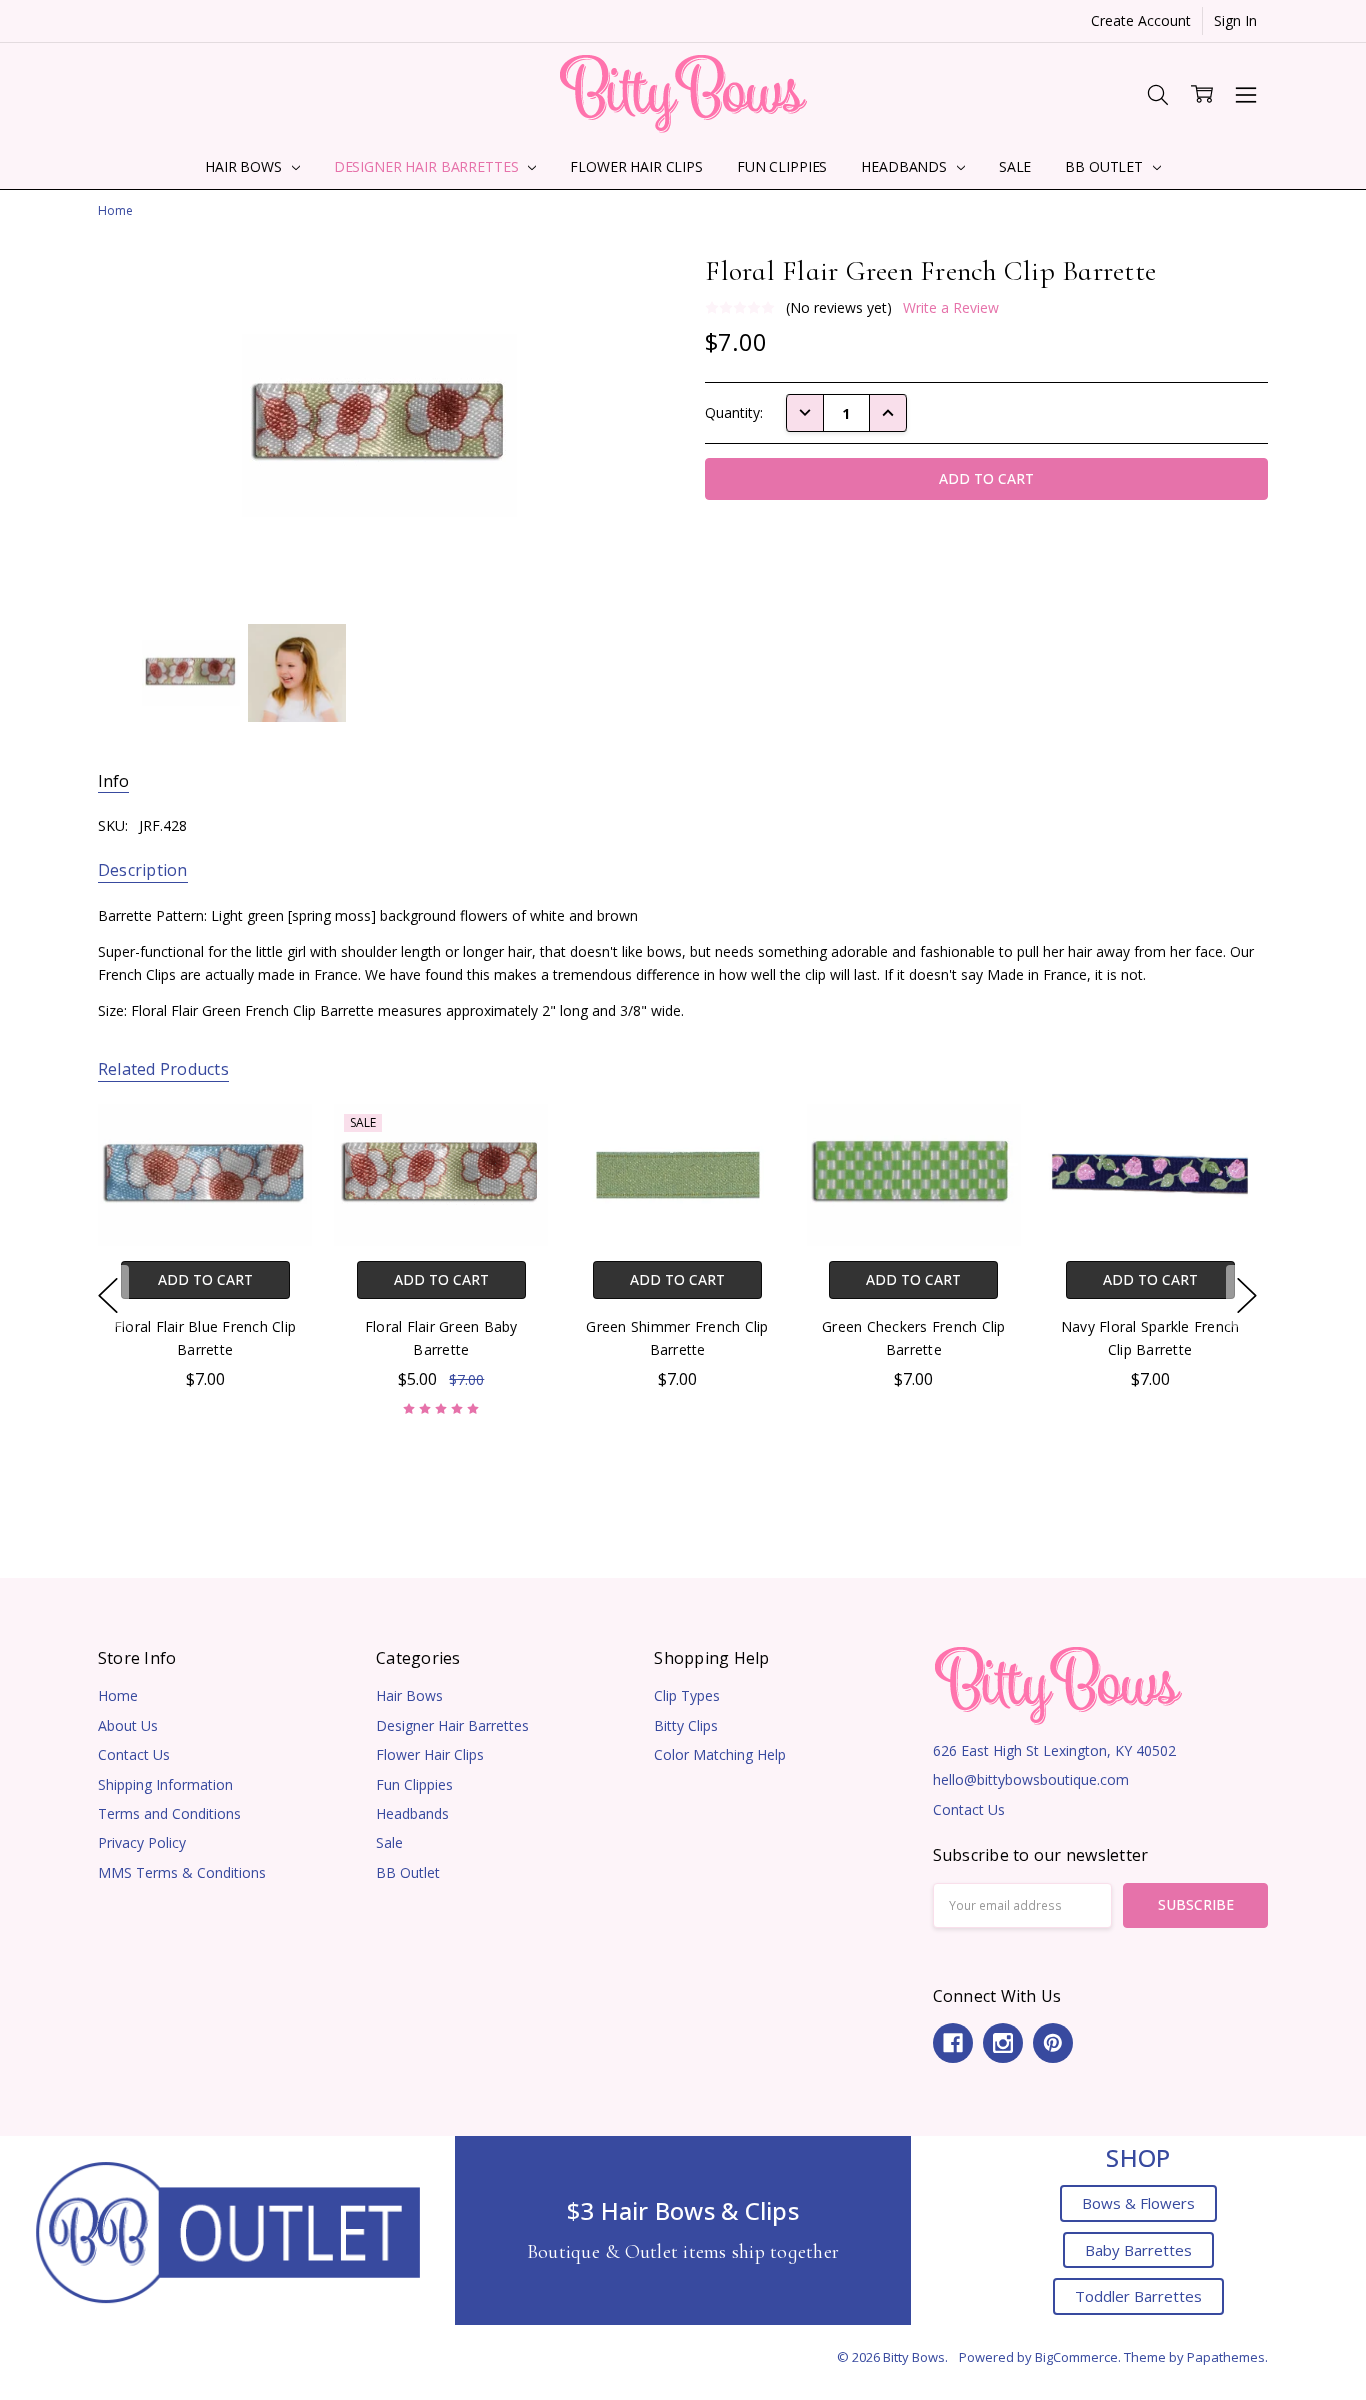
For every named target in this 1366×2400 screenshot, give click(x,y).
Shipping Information (165, 1784)
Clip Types (687, 1695)
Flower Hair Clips (636, 166)
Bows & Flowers (1138, 2203)
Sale (1015, 166)
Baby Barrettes (1138, 2250)
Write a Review (951, 308)
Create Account (1141, 20)
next (1247, 1296)
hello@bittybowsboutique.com (1031, 1779)
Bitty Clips (686, 1725)
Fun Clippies (782, 166)
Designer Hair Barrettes (428, 166)
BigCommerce (1076, 2357)
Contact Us (134, 1754)
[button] (228, 2230)
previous (108, 1296)
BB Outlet (1106, 166)
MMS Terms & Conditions (182, 1872)
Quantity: (734, 412)
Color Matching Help (720, 1754)
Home (118, 1695)
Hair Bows (245, 166)
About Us (128, 1725)
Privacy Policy (142, 1842)
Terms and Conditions (169, 1813)
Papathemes (1226, 2357)
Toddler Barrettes (1138, 2296)
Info (113, 781)
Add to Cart (204, 1279)
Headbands (906, 166)
